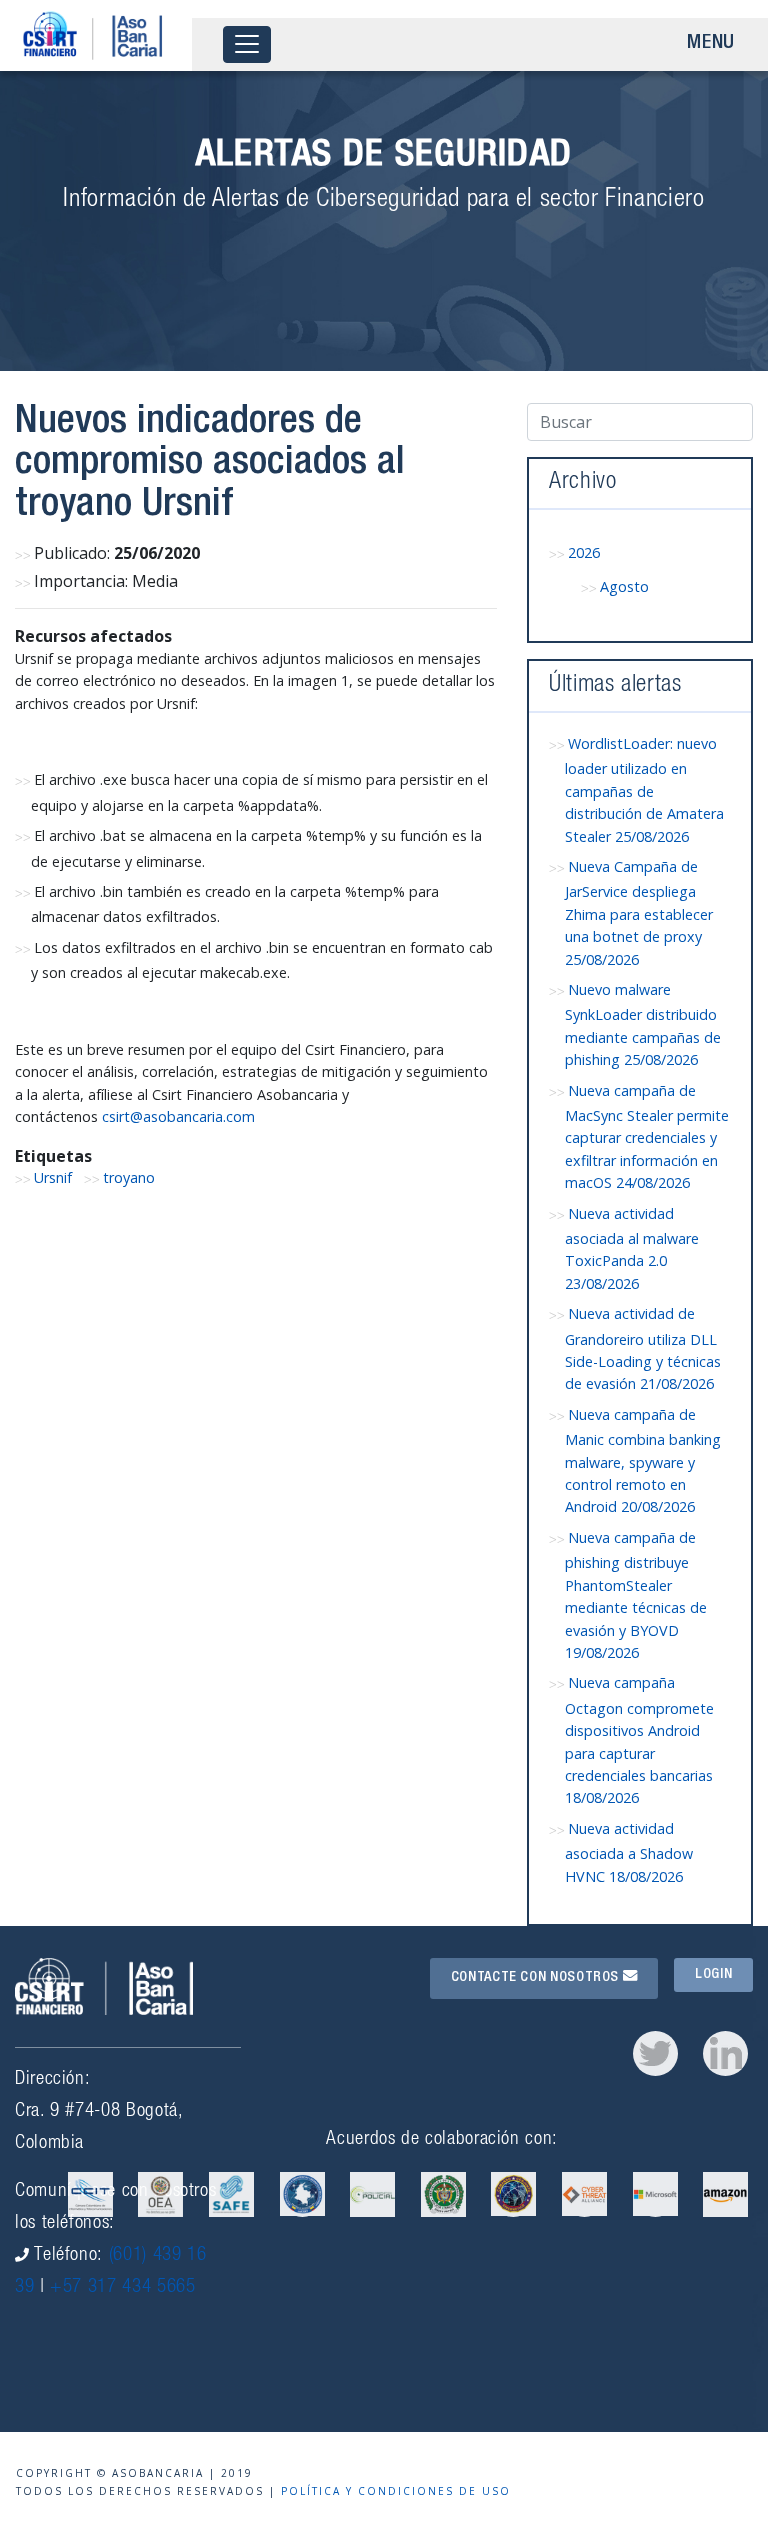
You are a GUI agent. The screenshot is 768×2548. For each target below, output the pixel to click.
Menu (711, 44)
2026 (584, 552)
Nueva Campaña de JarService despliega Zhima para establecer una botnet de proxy (639, 913)
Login (713, 1975)
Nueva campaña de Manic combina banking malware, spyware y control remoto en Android (643, 1461)
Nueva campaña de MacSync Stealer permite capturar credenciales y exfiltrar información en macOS (647, 1137)
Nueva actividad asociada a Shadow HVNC (629, 1852)
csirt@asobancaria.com (178, 1116)
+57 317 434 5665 (122, 2287)
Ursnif (53, 1177)
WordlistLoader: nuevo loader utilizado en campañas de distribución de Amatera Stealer (644, 790)
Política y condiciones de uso (396, 2491)
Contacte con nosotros (537, 1978)
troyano (129, 1177)
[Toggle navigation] (247, 44)
